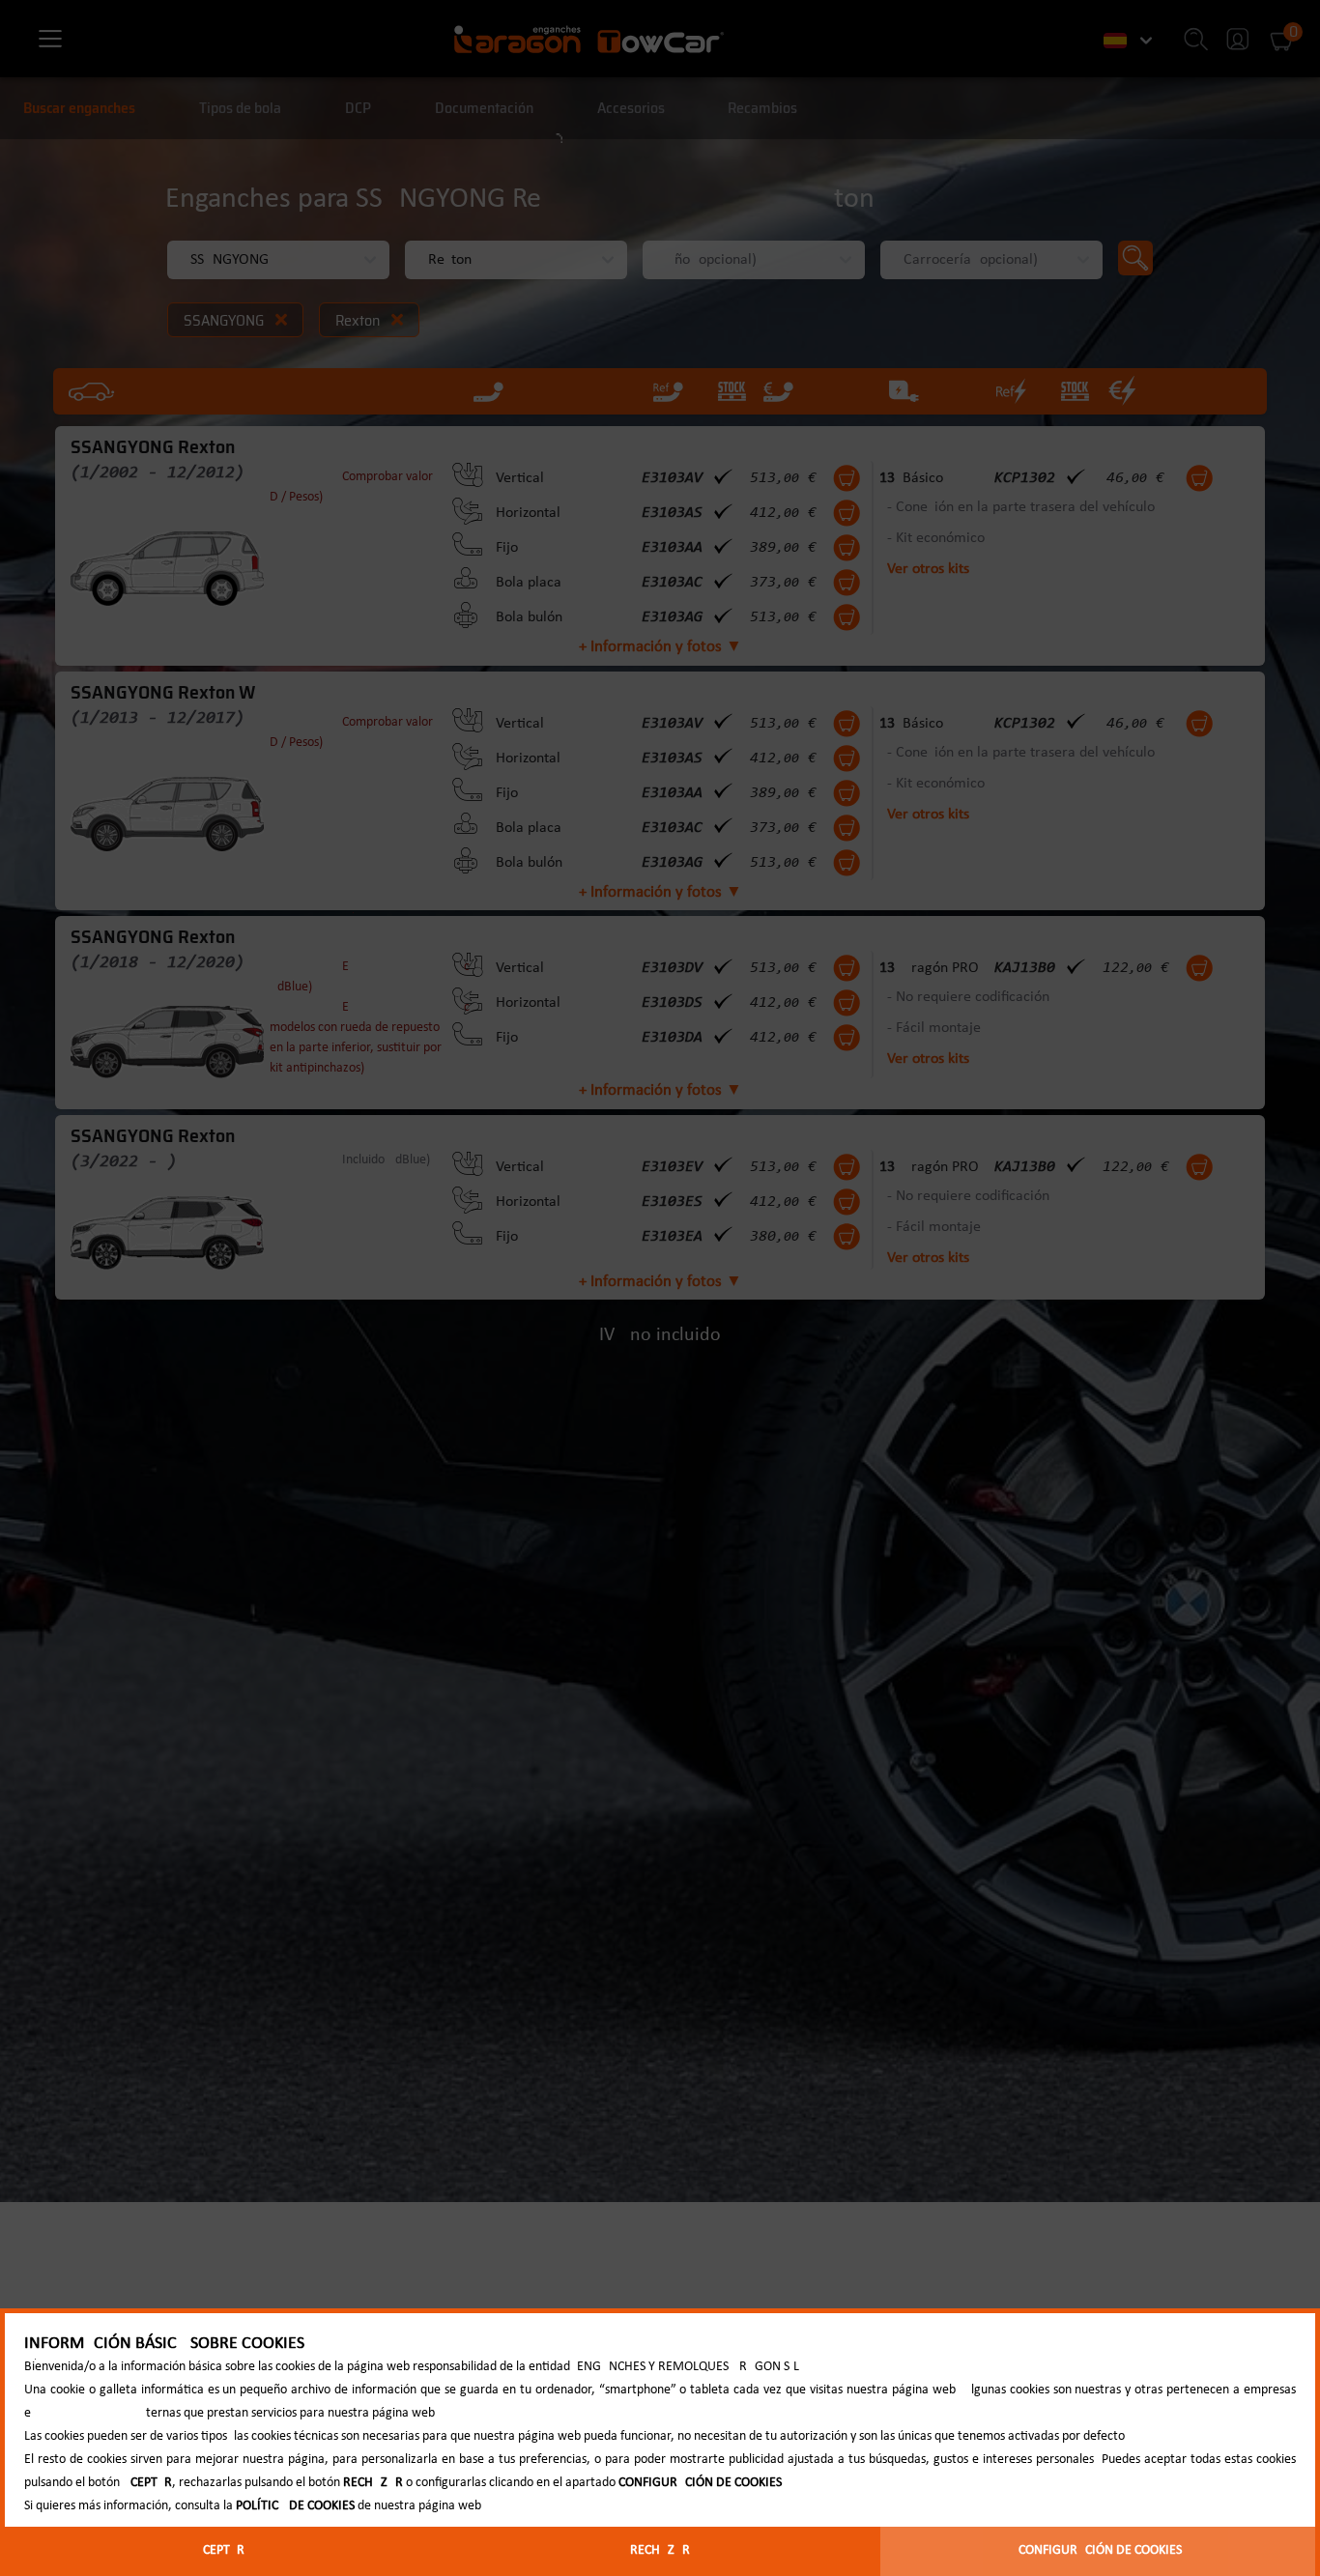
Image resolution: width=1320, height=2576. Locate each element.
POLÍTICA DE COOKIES (295, 2506)
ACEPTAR (220, 2550)
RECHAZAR (660, 2550)
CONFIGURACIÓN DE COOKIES (1100, 2550)
